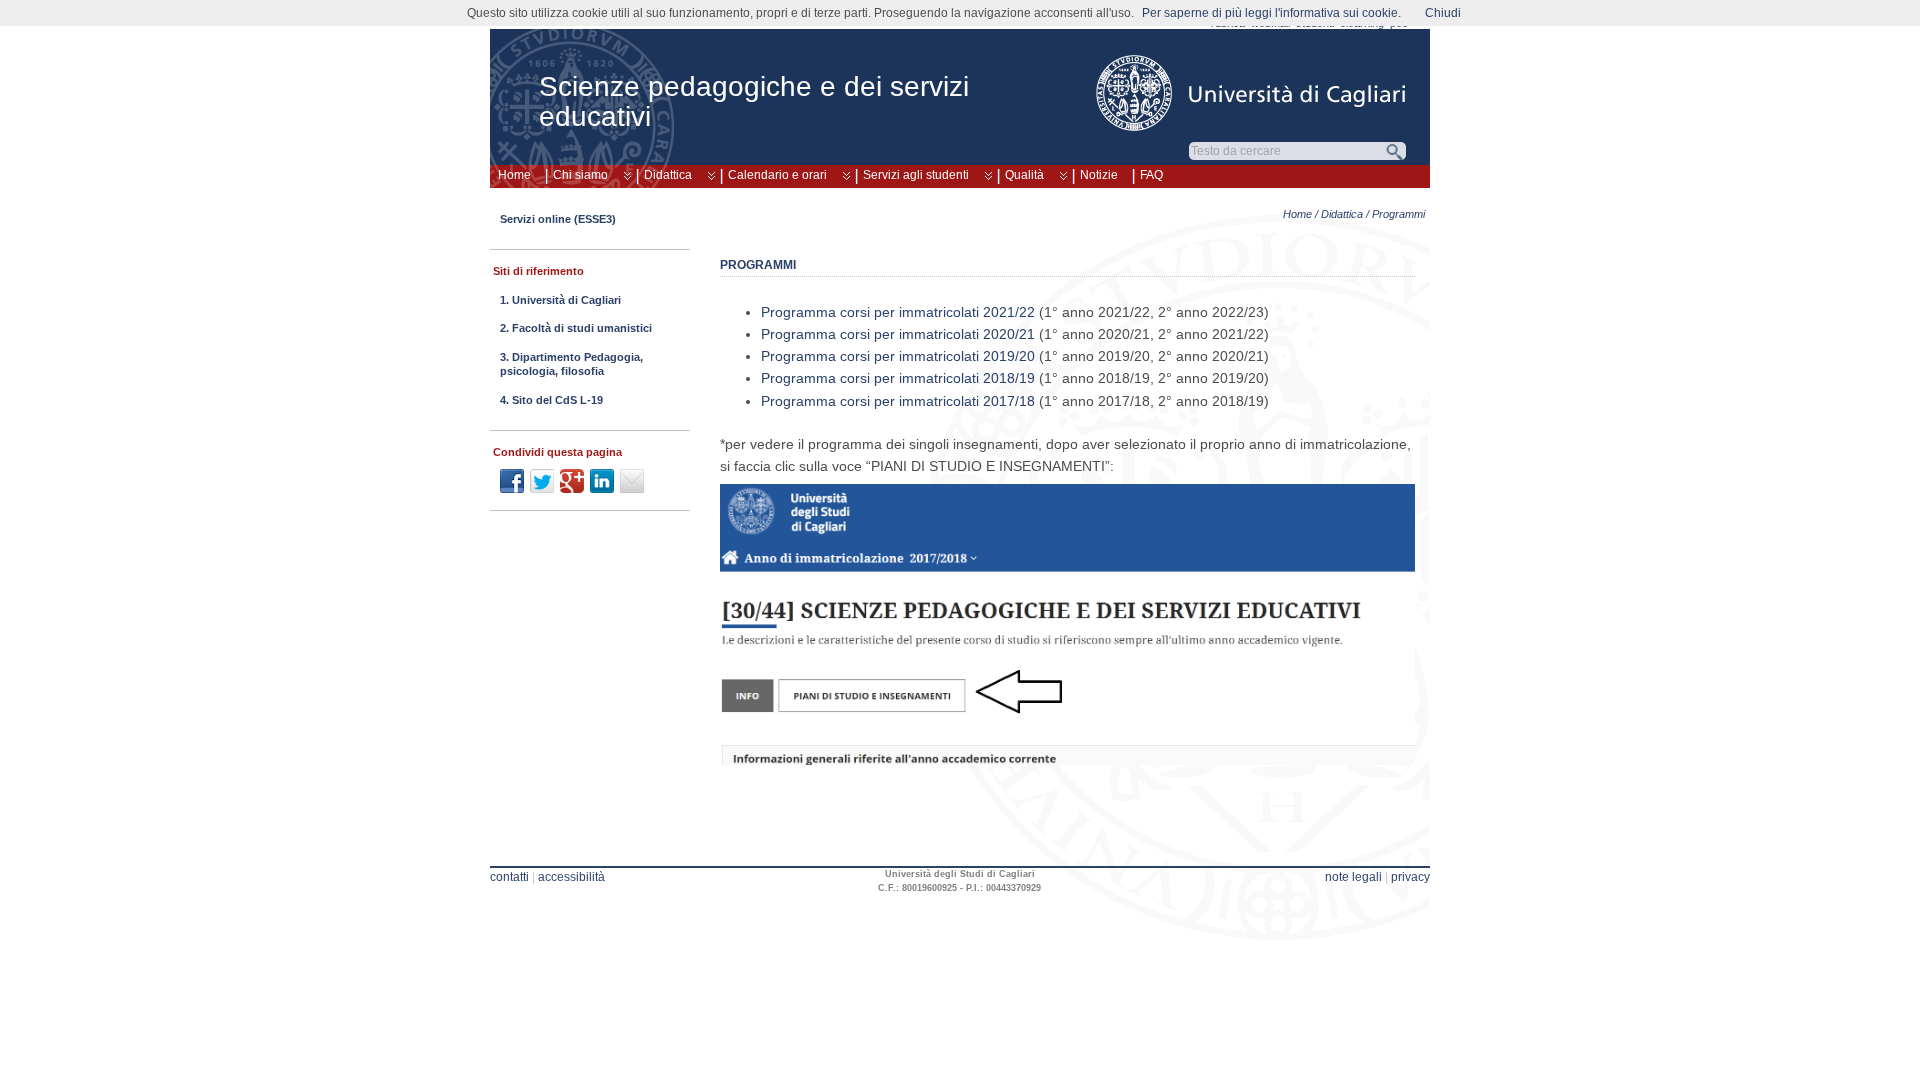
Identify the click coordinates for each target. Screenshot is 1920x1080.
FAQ (1151, 175)
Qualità (1024, 175)
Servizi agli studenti (916, 175)
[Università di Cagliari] (1252, 93)
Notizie (1099, 175)
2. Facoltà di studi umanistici (576, 328)
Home (514, 175)
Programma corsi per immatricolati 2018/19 (898, 378)
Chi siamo (580, 175)
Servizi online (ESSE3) (558, 219)
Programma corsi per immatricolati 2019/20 (898, 356)
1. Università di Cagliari (560, 300)
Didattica (668, 175)
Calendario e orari (777, 175)
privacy (1410, 877)
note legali (1353, 877)
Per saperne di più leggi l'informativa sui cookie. (1271, 13)
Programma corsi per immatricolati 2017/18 (898, 401)
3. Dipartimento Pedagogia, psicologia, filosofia (571, 364)
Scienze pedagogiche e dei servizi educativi (754, 101)
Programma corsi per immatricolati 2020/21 (898, 334)
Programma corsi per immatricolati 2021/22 (898, 312)
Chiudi (1443, 13)
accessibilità (571, 877)
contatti (509, 877)
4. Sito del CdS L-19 (551, 400)
